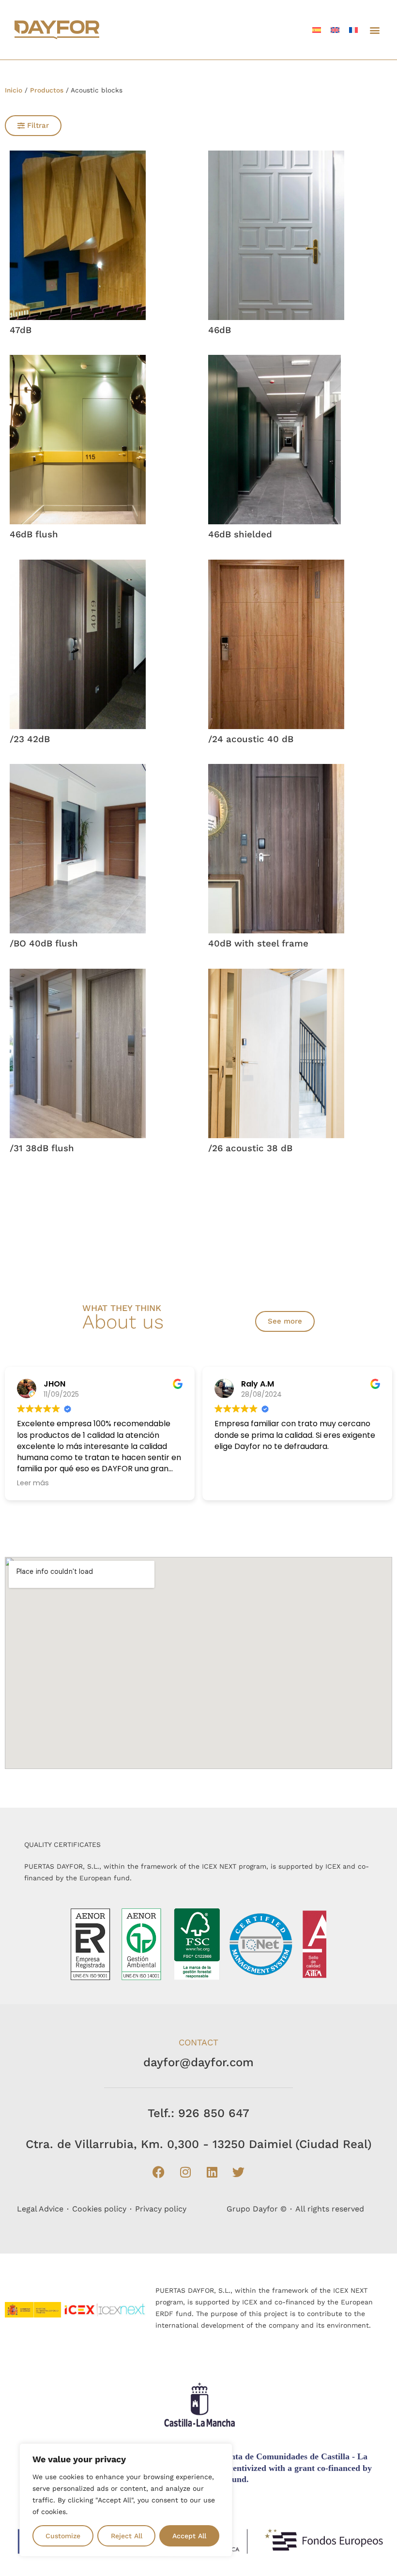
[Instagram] (185, 2172)
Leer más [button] (32, 1483)
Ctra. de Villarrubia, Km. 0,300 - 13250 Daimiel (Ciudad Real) (199, 2144)
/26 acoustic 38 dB (250, 1148)
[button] (374, 30)
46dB (220, 330)
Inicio (14, 90)
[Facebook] (159, 2172)
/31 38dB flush (42, 1148)
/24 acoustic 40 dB (251, 739)
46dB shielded (240, 534)
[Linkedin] (212, 2172)
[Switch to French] (353, 30)
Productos (47, 90)
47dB (21, 330)
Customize (63, 2536)
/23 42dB (30, 739)
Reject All (127, 2536)
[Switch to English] (335, 30)
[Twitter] (239, 2172)
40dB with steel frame (258, 944)
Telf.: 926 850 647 (198, 2113)
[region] (126, 2500)
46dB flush (34, 534)
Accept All (189, 2536)
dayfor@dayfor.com (198, 2062)
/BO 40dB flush (44, 944)
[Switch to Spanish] (317, 30)
